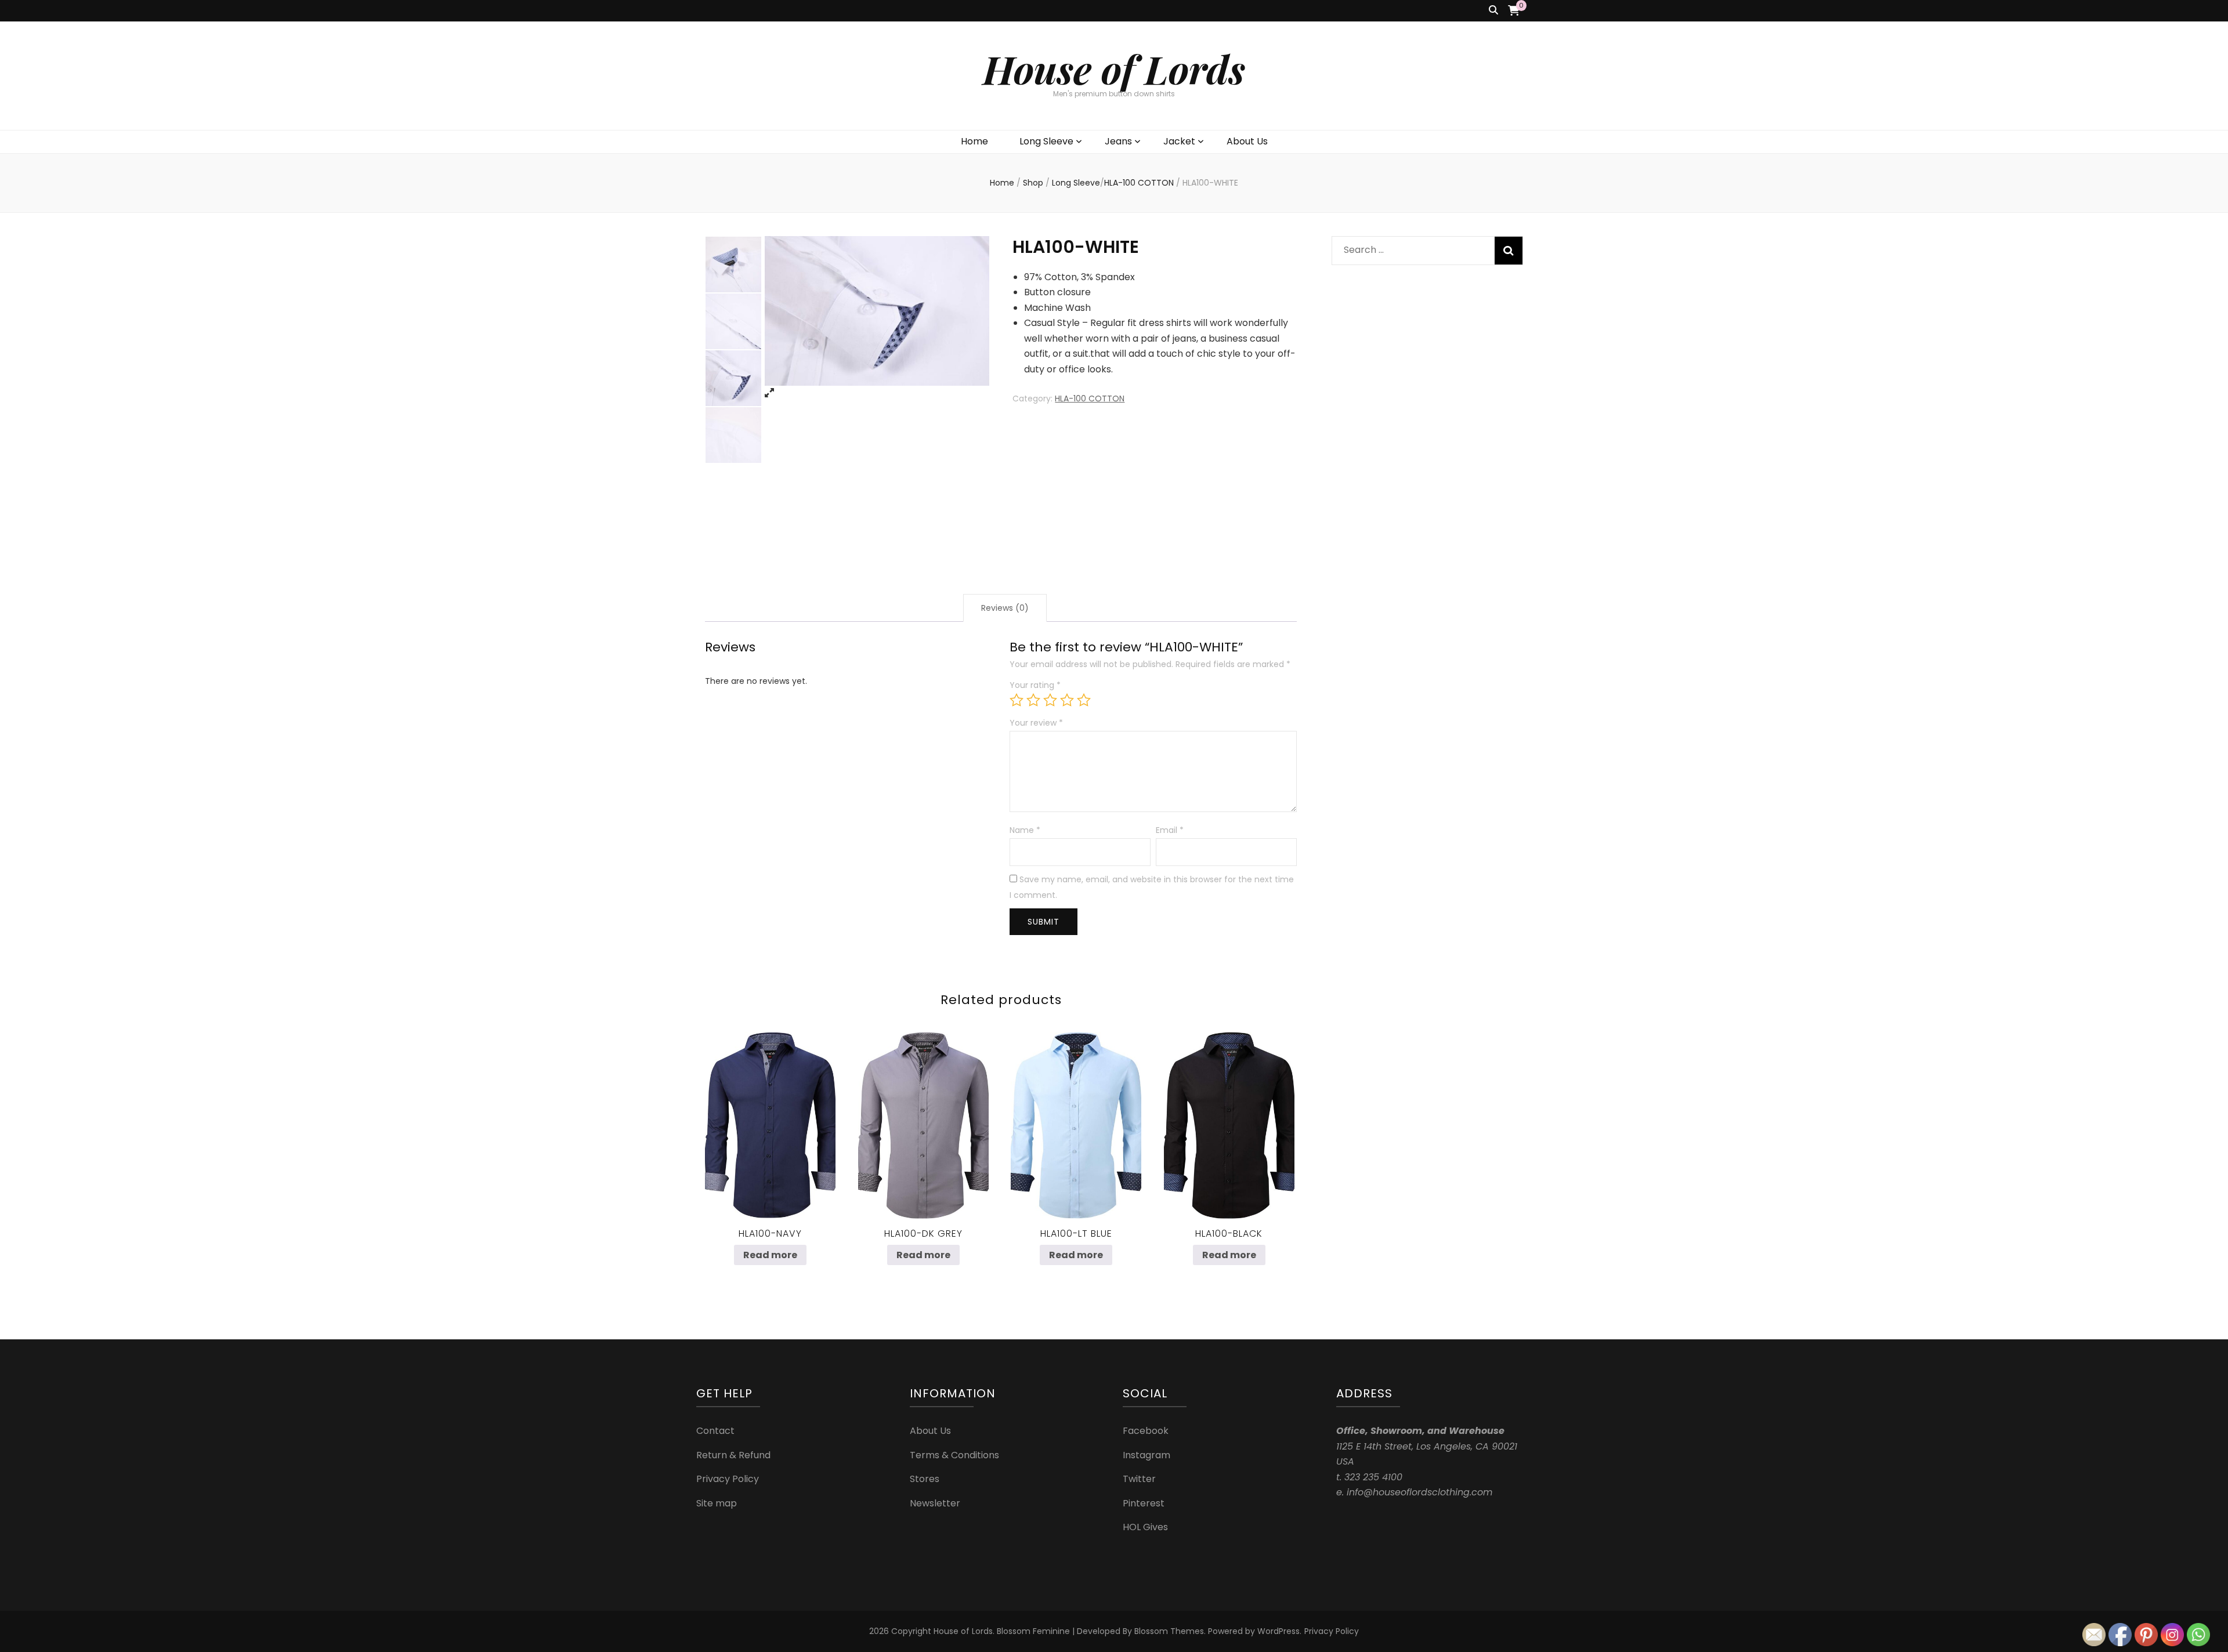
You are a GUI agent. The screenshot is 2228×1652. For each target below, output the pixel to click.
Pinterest (1144, 1503)
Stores (925, 1479)
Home (974, 141)
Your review (1036, 723)
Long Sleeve (1046, 141)
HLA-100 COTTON (1090, 398)
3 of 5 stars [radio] (1050, 700)
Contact (715, 1431)
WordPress (1278, 1631)
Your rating (1035, 685)
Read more (770, 1255)
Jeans (1118, 141)
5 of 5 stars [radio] (1084, 700)
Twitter (1139, 1479)
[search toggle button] (1493, 11)
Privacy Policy (728, 1479)
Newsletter (935, 1503)
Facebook (1146, 1431)
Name (1025, 830)
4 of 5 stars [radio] (1067, 700)
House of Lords (1114, 69)
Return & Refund (733, 1455)
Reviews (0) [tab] (1005, 608)
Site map (717, 1503)
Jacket (1179, 141)
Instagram (1146, 1455)
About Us (1247, 141)
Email (1170, 830)
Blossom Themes (1169, 1631)
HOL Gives (1145, 1527)
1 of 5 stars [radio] (1017, 700)
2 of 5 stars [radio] (1033, 700)
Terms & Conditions (954, 1455)
